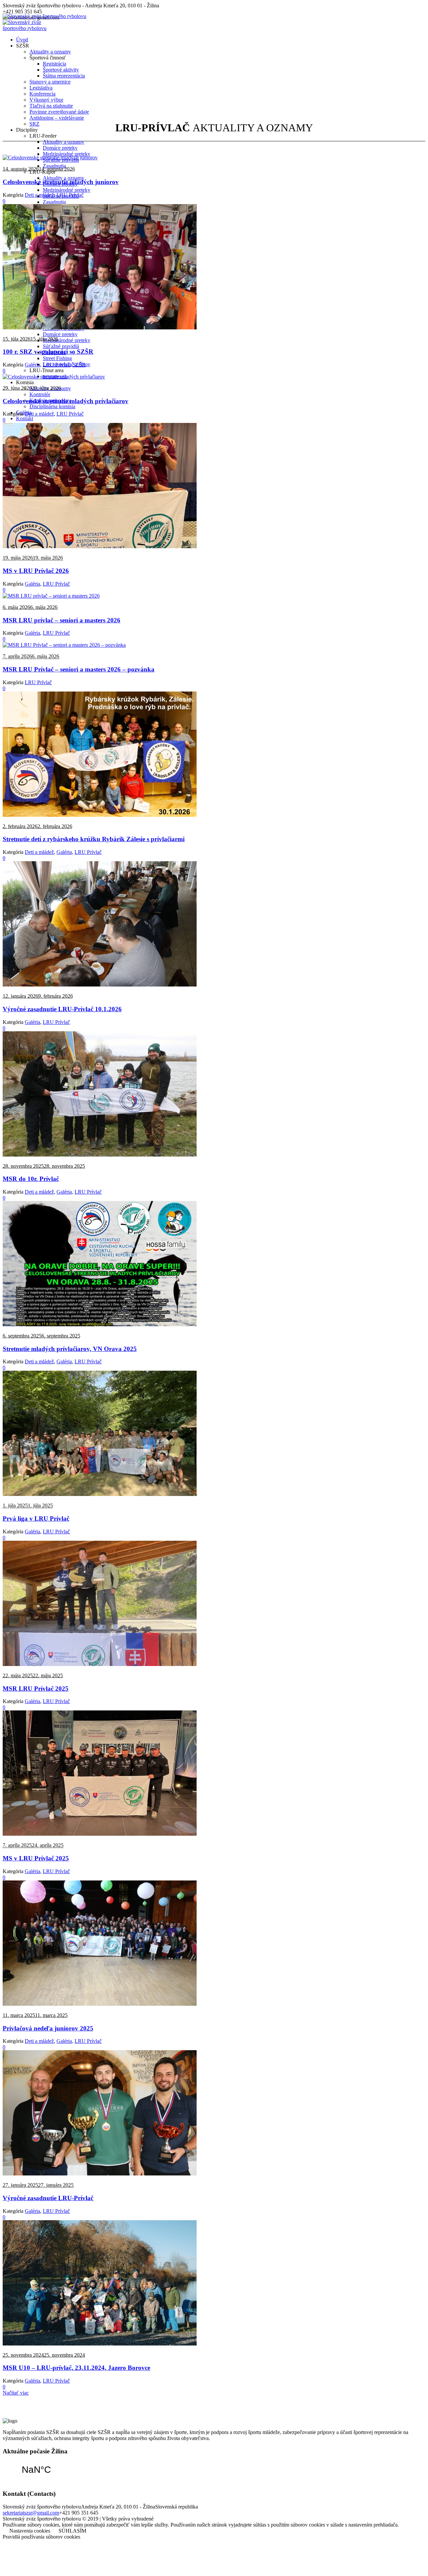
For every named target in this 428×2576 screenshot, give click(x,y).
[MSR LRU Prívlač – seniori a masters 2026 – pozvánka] (64, 645)
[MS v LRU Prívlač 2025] (100, 1834)
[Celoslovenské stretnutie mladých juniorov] (50, 158)
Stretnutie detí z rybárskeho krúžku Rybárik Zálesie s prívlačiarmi (94, 839)
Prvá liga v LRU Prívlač (36, 1519)
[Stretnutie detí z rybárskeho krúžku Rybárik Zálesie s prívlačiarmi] (100, 815)
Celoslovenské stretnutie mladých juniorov (61, 182)
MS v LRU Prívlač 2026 (36, 571)
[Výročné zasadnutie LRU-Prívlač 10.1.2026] (100, 985)
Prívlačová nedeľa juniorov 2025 (48, 2028)
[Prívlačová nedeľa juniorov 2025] (100, 2004)
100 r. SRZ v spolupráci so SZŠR (48, 352)
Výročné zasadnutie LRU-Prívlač (48, 2198)
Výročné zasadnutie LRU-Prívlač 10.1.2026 (62, 1009)
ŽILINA (36, 2470)
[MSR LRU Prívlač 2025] (100, 1664)
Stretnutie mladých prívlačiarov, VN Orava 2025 (70, 1349)
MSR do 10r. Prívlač (31, 1179)
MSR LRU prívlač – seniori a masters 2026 (62, 620)
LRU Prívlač (70, 195)
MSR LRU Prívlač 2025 (36, 1689)
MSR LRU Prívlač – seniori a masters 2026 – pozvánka (79, 669)
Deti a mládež (39, 195)
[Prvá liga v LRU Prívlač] (100, 1494)
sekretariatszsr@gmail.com (31, 2513)
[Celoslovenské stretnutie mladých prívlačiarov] (54, 377)
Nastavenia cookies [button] (30, 2531)
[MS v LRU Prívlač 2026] (100, 546)
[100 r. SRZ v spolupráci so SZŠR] (100, 328)
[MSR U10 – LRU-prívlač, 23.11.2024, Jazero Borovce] (100, 2344)
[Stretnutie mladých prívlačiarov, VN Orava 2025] (100, 1324)
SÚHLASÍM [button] (72, 2531)
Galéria (32, 365)
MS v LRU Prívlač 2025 (36, 1858)
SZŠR (79, 365)
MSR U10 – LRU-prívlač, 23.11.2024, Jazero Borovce (76, 2368)
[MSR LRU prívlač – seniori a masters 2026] (51, 596)
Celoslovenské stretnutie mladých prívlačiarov (66, 401)
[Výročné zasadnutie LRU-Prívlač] (100, 2174)
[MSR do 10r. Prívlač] (100, 1155)
